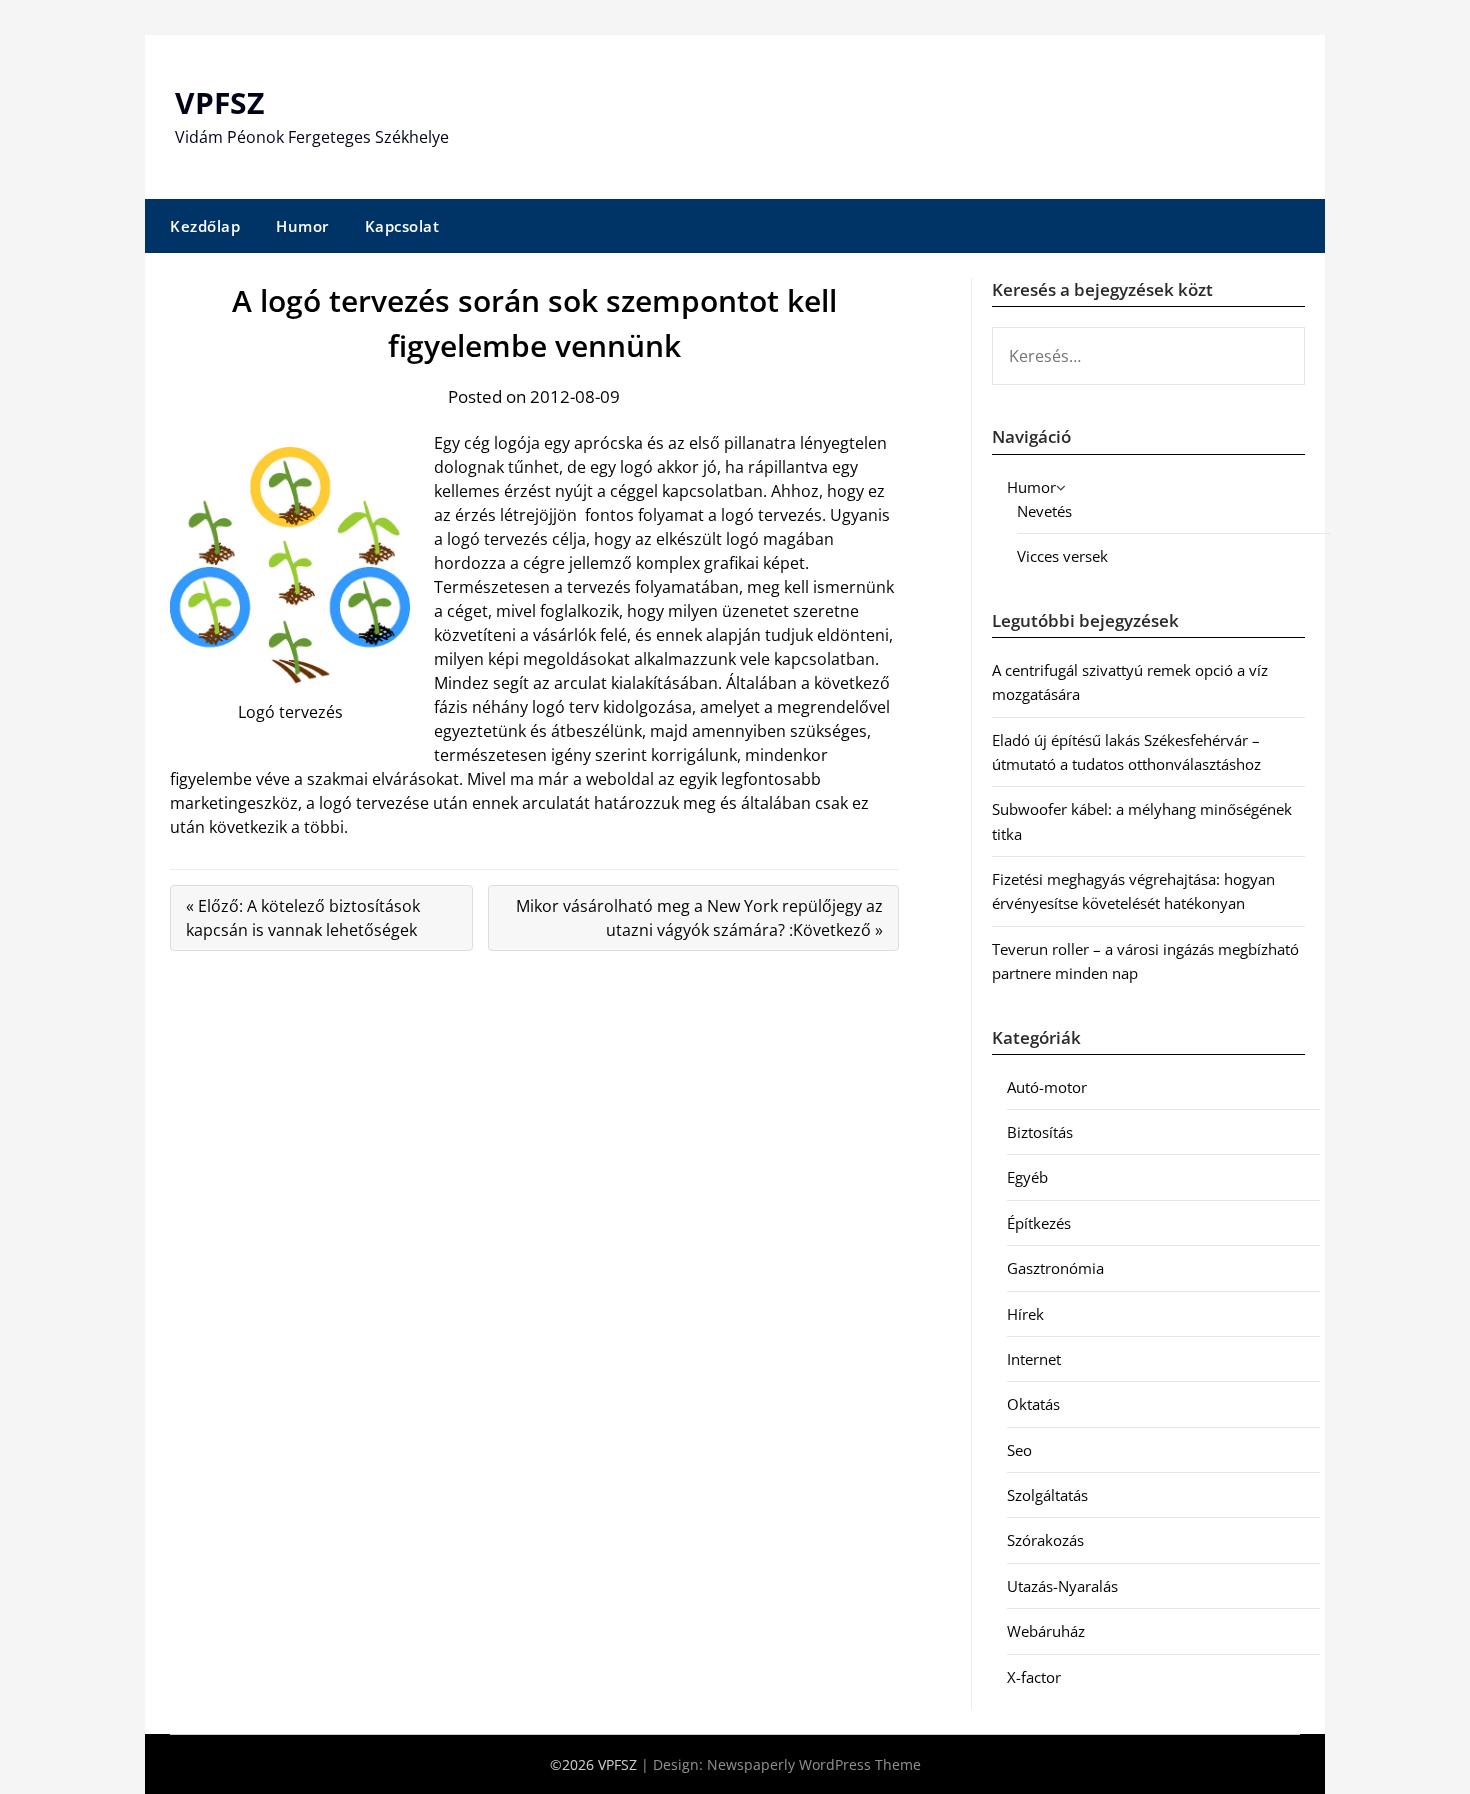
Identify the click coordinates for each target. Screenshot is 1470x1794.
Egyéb (1027, 1177)
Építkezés (1039, 1223)
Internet (1034, 1359)
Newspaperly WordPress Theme (814, 1764)
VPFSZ (219, 102)
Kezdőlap (205, 226)
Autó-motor (1047, 1087)
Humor (302, 226)
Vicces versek (1062, 556)
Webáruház (1046, 1631)
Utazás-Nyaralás (1062, 1586)
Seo (1019, 1450)
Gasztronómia (1055, 1268)
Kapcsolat (402, 226)
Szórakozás (1045, 1540)
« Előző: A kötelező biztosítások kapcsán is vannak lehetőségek (303, 918)
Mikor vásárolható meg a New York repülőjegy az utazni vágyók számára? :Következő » (699, 918)
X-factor (1034, 1677)
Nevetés (1044, 511)
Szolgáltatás (1047, 1495)
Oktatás (1033, 1404)
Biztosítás (1040, 1132)
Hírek (1025, 1314)
